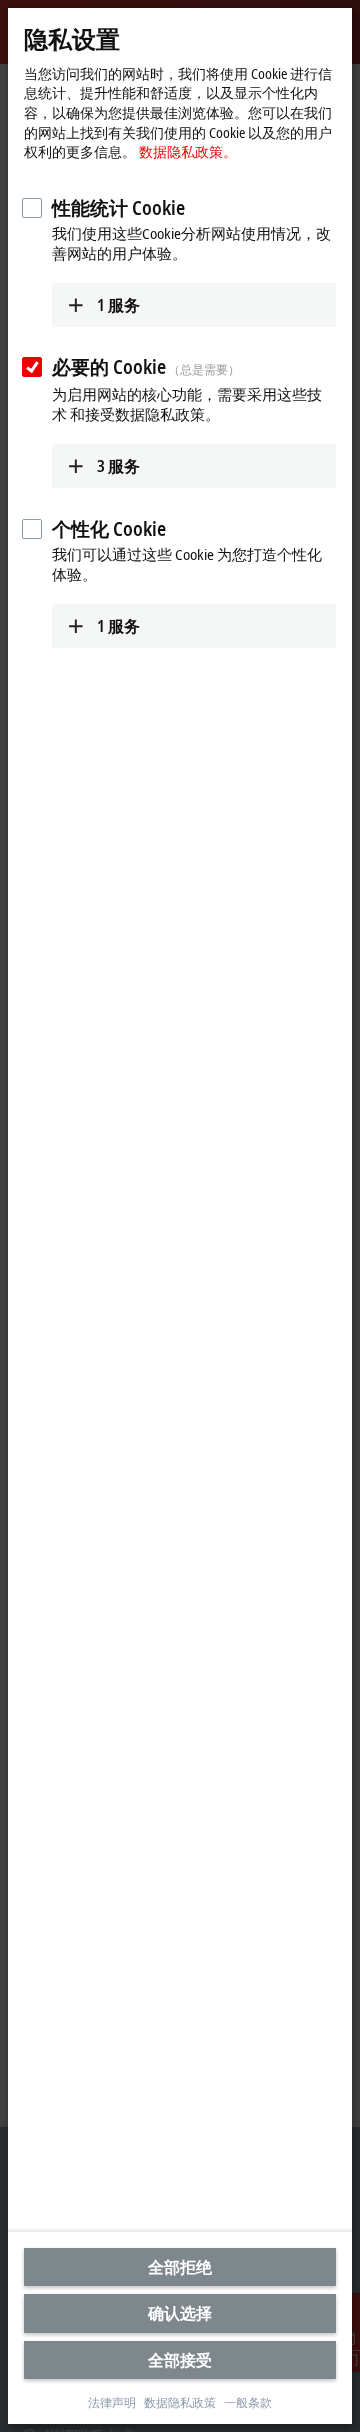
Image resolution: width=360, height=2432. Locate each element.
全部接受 (180, 2360)
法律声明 (112, 2403)
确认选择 (180, 2313)
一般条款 (248, 2403)
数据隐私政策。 (188, 151)
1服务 (118, 305)
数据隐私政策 (180, 2403)
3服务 (118, 466)
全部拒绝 (180, 2267)
